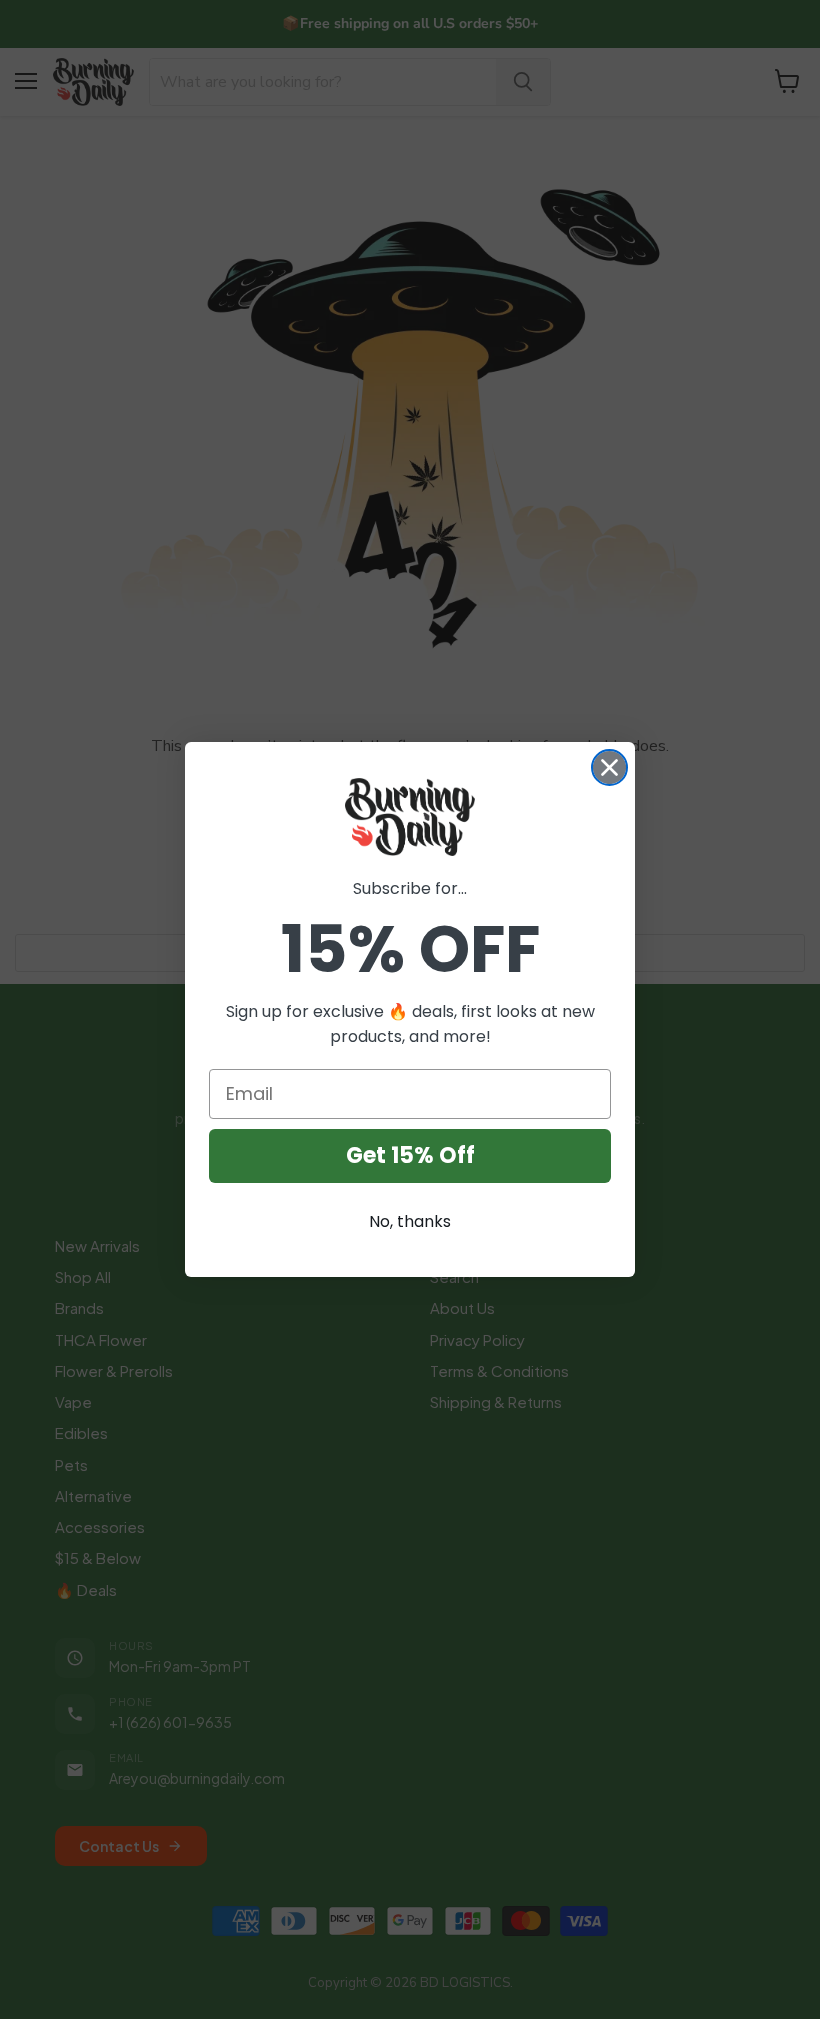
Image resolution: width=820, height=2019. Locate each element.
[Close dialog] (609, 767)
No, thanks (410, 1221)
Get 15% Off (410, 1155)
